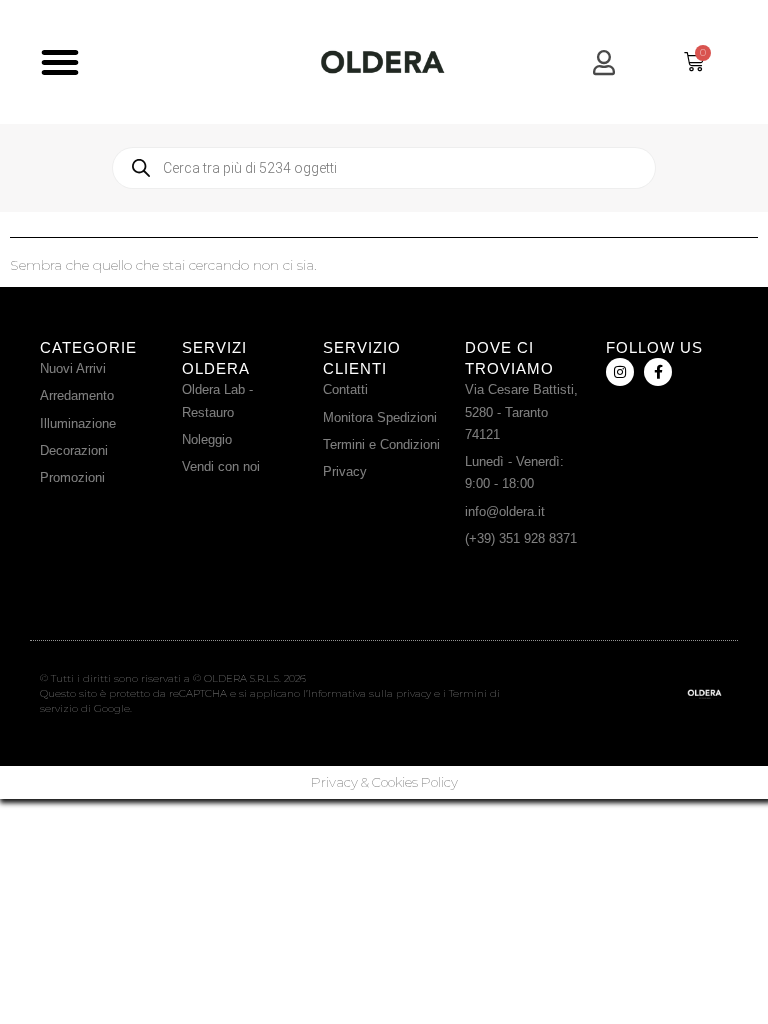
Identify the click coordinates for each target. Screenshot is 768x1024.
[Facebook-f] (658, 372)
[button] (60, 62)
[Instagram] (620, 372)
